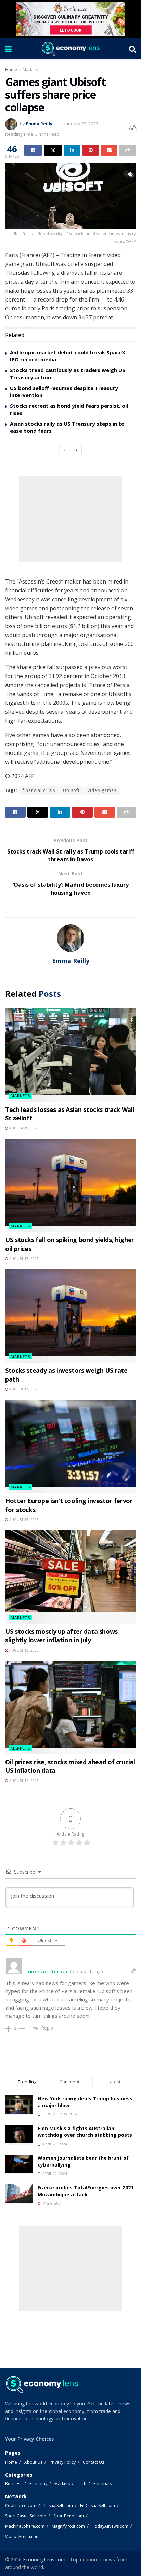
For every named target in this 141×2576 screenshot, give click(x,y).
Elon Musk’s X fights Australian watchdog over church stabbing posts (85, 2132)
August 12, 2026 (23, 1781)
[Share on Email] (109, 150)
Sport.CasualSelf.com (26, 2516)
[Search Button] (132, 49)
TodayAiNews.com (110, 2526)
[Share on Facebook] (33, 150)
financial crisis (39, 790)
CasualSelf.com (58, 2506)
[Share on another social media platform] (127, 150)
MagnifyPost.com (68, 2526)
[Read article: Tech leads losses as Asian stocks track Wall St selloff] (70, 1055)
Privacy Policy (63, 2462)
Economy (38, 2484)
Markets (30, 69)
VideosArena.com (22, 2536)
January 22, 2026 (81, 124)
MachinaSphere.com (25, 2526)
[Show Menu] (8, 49)
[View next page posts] (77, 450)
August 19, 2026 (23, 1128)
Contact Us (93, 2462)
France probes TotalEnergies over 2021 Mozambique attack (86, 2191)
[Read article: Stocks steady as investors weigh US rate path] (70, 1316)
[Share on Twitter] (53, 150)
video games (102, 790)
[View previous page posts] (64, 450)
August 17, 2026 (23, 1259)
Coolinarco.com (21, 2506)
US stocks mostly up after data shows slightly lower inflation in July (61, 1636)
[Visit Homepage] (70, 49)
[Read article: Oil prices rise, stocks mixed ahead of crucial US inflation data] (70, 1708)
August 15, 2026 (23, 1520)
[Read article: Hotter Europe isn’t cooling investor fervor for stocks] (70, 1446)
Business (14, 2484)
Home (11, 69)
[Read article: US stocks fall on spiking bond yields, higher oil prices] (70, 1185)
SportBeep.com (69, 2516)
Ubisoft (71, 790)
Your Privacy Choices (29, 2439)
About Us (33, 2462)
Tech (82, 2484)
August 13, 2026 (23, 1650)
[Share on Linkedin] (72, 150)
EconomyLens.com (44, 2559)
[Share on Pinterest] (91, 150)
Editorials (102, 2484)
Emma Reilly (39, 124)
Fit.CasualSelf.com (98, 2506)
